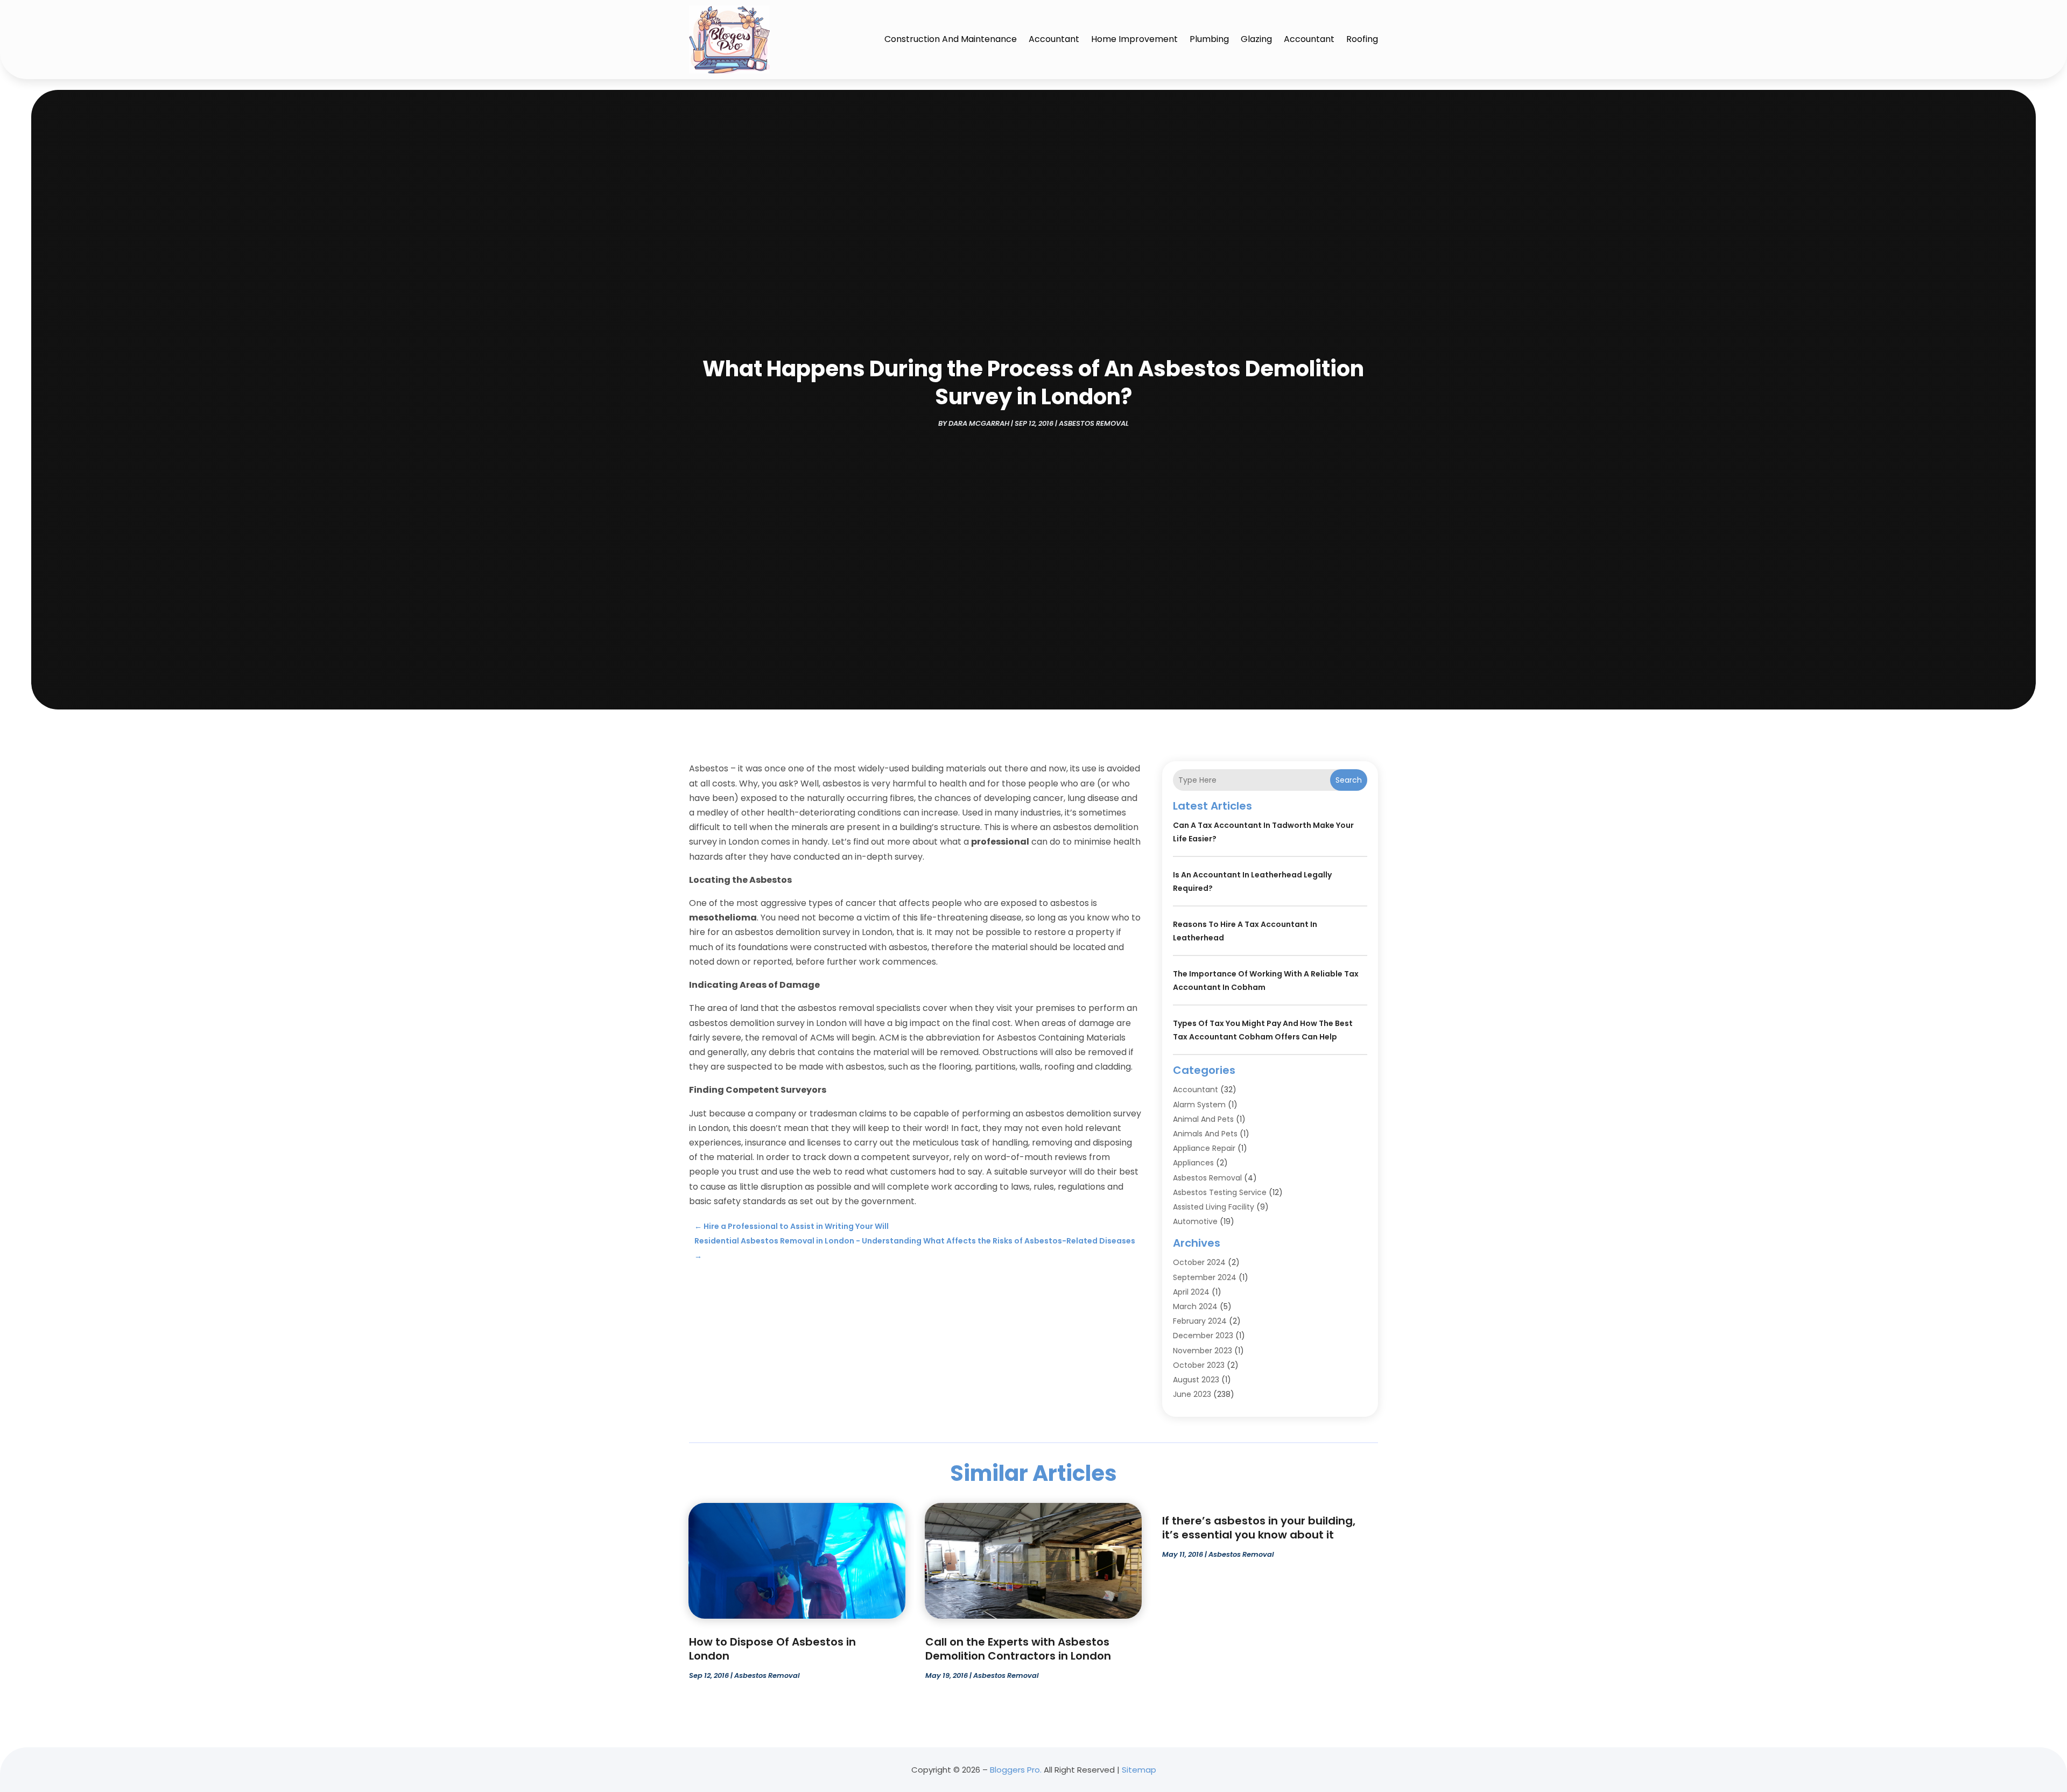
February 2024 (1200, 1321)
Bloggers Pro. (1016, 1770)
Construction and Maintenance (951, 39)
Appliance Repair (1204, 1148)
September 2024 (1205, 1277)
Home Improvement (1134, 39)
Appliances (1193, 1163)
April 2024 (1191, 1292)
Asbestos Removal (1094, 423)
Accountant (1054, 39)
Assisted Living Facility (1214, 1207)
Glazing (1256, 39)
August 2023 (1196, 1380)
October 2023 (1199, 1365)
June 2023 (1192, 1394)
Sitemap (1139, 1770)
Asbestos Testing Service (1220, 1192)
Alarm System (1199, 1105)
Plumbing (1209, 39)
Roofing (1362, 39)
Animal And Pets (1203, 1119)
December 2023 (1203, 1336)
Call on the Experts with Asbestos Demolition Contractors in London (1018, 1649)
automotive (1195, 1221)
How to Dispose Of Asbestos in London (772, 1649)
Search (1349, 780)
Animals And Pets (1205, 1134)
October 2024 (1199, 1262)
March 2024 (1195, 1306)
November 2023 (1203, 1351)
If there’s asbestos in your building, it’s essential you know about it (1259, 1528)
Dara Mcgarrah (979, 423)
